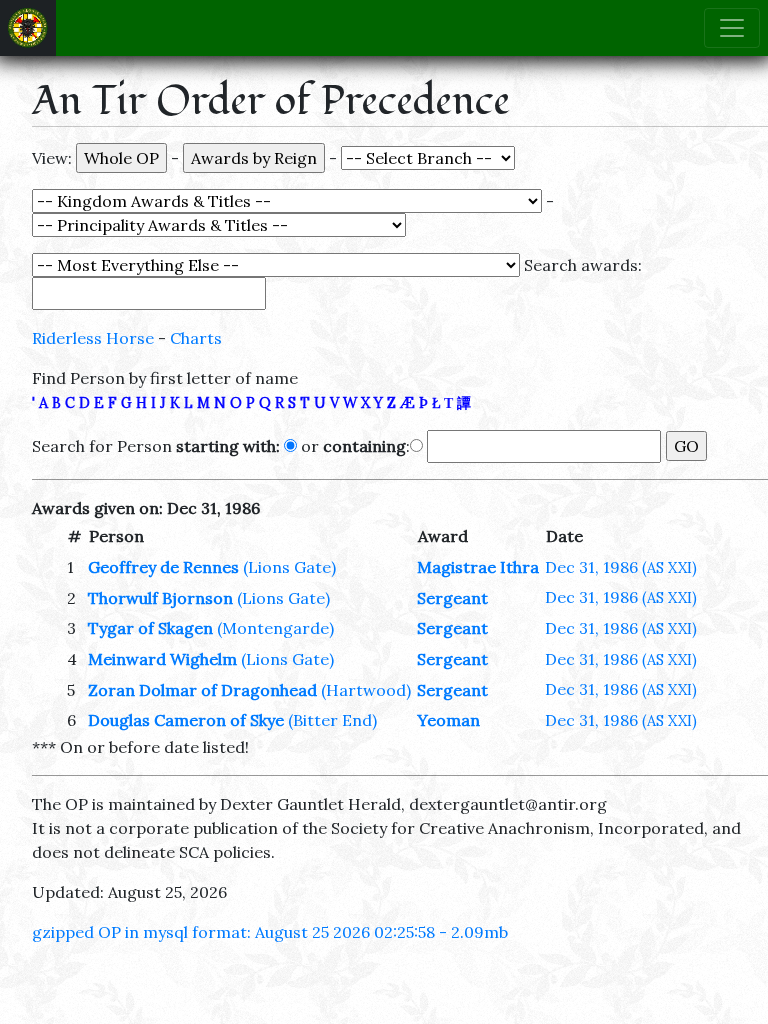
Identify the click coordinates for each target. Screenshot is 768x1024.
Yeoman (448, 720)
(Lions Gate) (289, 567)
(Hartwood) (366, 690)
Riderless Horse (93, 338)
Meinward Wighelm (162, 659)
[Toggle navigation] (732, 28)
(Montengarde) (275, 628)
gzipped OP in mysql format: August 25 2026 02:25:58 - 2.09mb (270, 932)
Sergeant (452, 598)
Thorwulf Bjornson (160, 598)
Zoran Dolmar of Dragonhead (202, 690)
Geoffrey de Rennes (163, 567)
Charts (196, 338)
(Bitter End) (332, 720)
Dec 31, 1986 (621, 567)
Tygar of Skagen (150, 628)
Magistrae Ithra (478, 567)
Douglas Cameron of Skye (186, 720)
